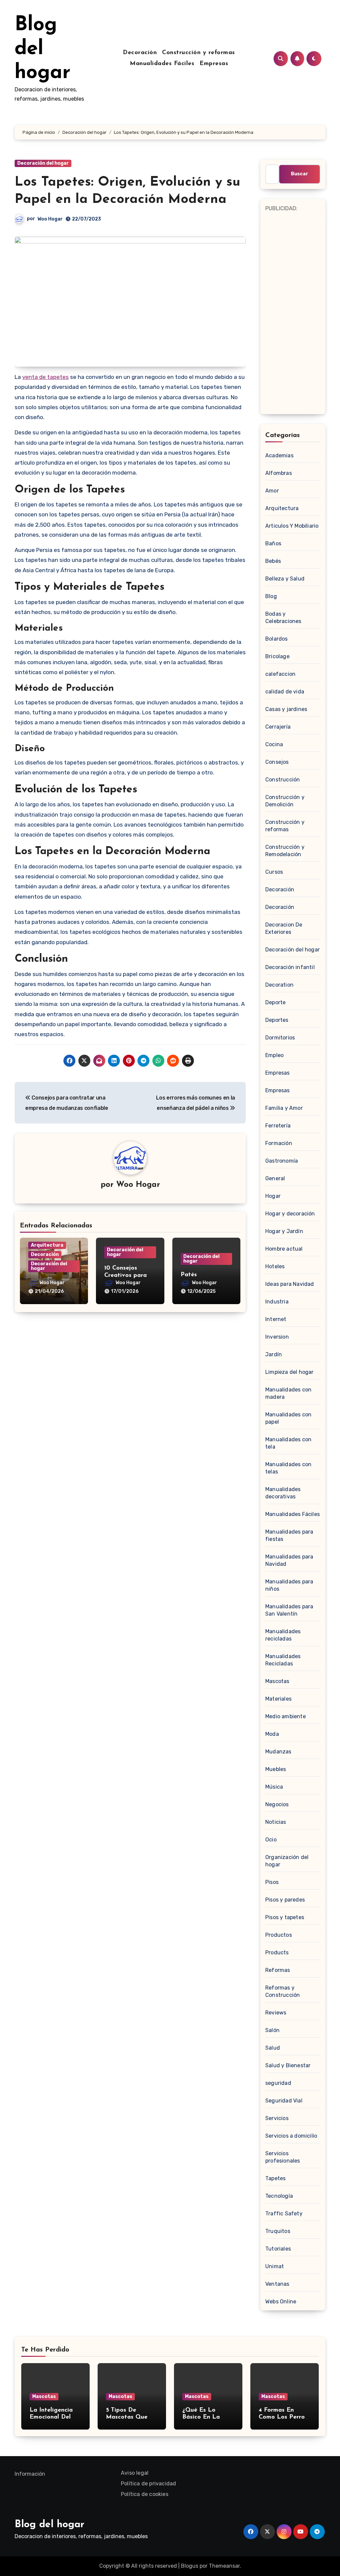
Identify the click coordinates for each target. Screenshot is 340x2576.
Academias (279, 455)
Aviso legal (135, 2473)
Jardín (274, 1354)
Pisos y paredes (285, 1900)
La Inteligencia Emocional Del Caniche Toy (51, 2417)
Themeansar (224, 2566)
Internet (276, 1319)
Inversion (277, 1337)
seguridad (278, 2083)
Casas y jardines (286, 709)
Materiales (278, 1699)
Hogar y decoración (290, 1214)
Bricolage (277, 656)
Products (277, 1953)
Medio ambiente (286, 1716)
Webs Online (281, 2302)
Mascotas (277, 1681)
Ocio (271, 1840)
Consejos (277, 762)
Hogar (273, 1196)
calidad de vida (285, 692)
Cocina (274, 744)
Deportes (277, 1020)
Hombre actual (284, 1249)
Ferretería (278, 1126)
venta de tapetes (45, 377)
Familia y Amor (284, 1108)
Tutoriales (278, 2249)
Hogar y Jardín (284, 1231)
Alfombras (279, 473)
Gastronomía (282, 1161)
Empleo (274, 1055)
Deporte (275, 1002)
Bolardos (277, 639)
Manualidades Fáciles (162, 64)
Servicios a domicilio (291, 2136)
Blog (271, 596)
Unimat (275, 2266)
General (275, 1178)
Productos (279, 1935)
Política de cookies (145, 2494)
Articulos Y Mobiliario (292, 526)
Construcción (283, 780)
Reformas (278, 1970)
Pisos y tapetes (285, 1917)
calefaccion (280, 674)
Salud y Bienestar (288, 2065)
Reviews (276, 2013)
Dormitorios (280, 1038)
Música (274, 1787)
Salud (273, 2048)
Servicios (277, 2118)
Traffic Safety (284, 2214)
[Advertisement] (294, 313)
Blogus (190, 2566)
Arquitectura (47, 1245)
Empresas (214, 64)
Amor (272, 491)
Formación (279, 1143)
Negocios (277, 1804)
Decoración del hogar (43, 163)
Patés (189, 1275)
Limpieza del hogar (290, 1372)
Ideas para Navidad (290, 1284)
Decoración (140, 53)
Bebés (273, 561)
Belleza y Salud (285, 579)
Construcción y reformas (199, 53)
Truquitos (278, 2231)
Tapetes (275, 2178)
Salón (272, 2030)
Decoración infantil (290, 967)
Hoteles (275, 1266)
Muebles (276, 1769)
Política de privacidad (148, 2484)
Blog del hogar (42, 49)
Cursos (274, 872)
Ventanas (277, 2284)
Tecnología (279, 2196)
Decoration (279, 985)
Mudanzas (278, 1752)
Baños (273, 543)
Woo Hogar (50, 219)
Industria (277, 1302)
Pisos (272, 1882)
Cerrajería (278, 727)
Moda (272, 1734)
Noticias (276, 1822)
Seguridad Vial (284, 2101)
